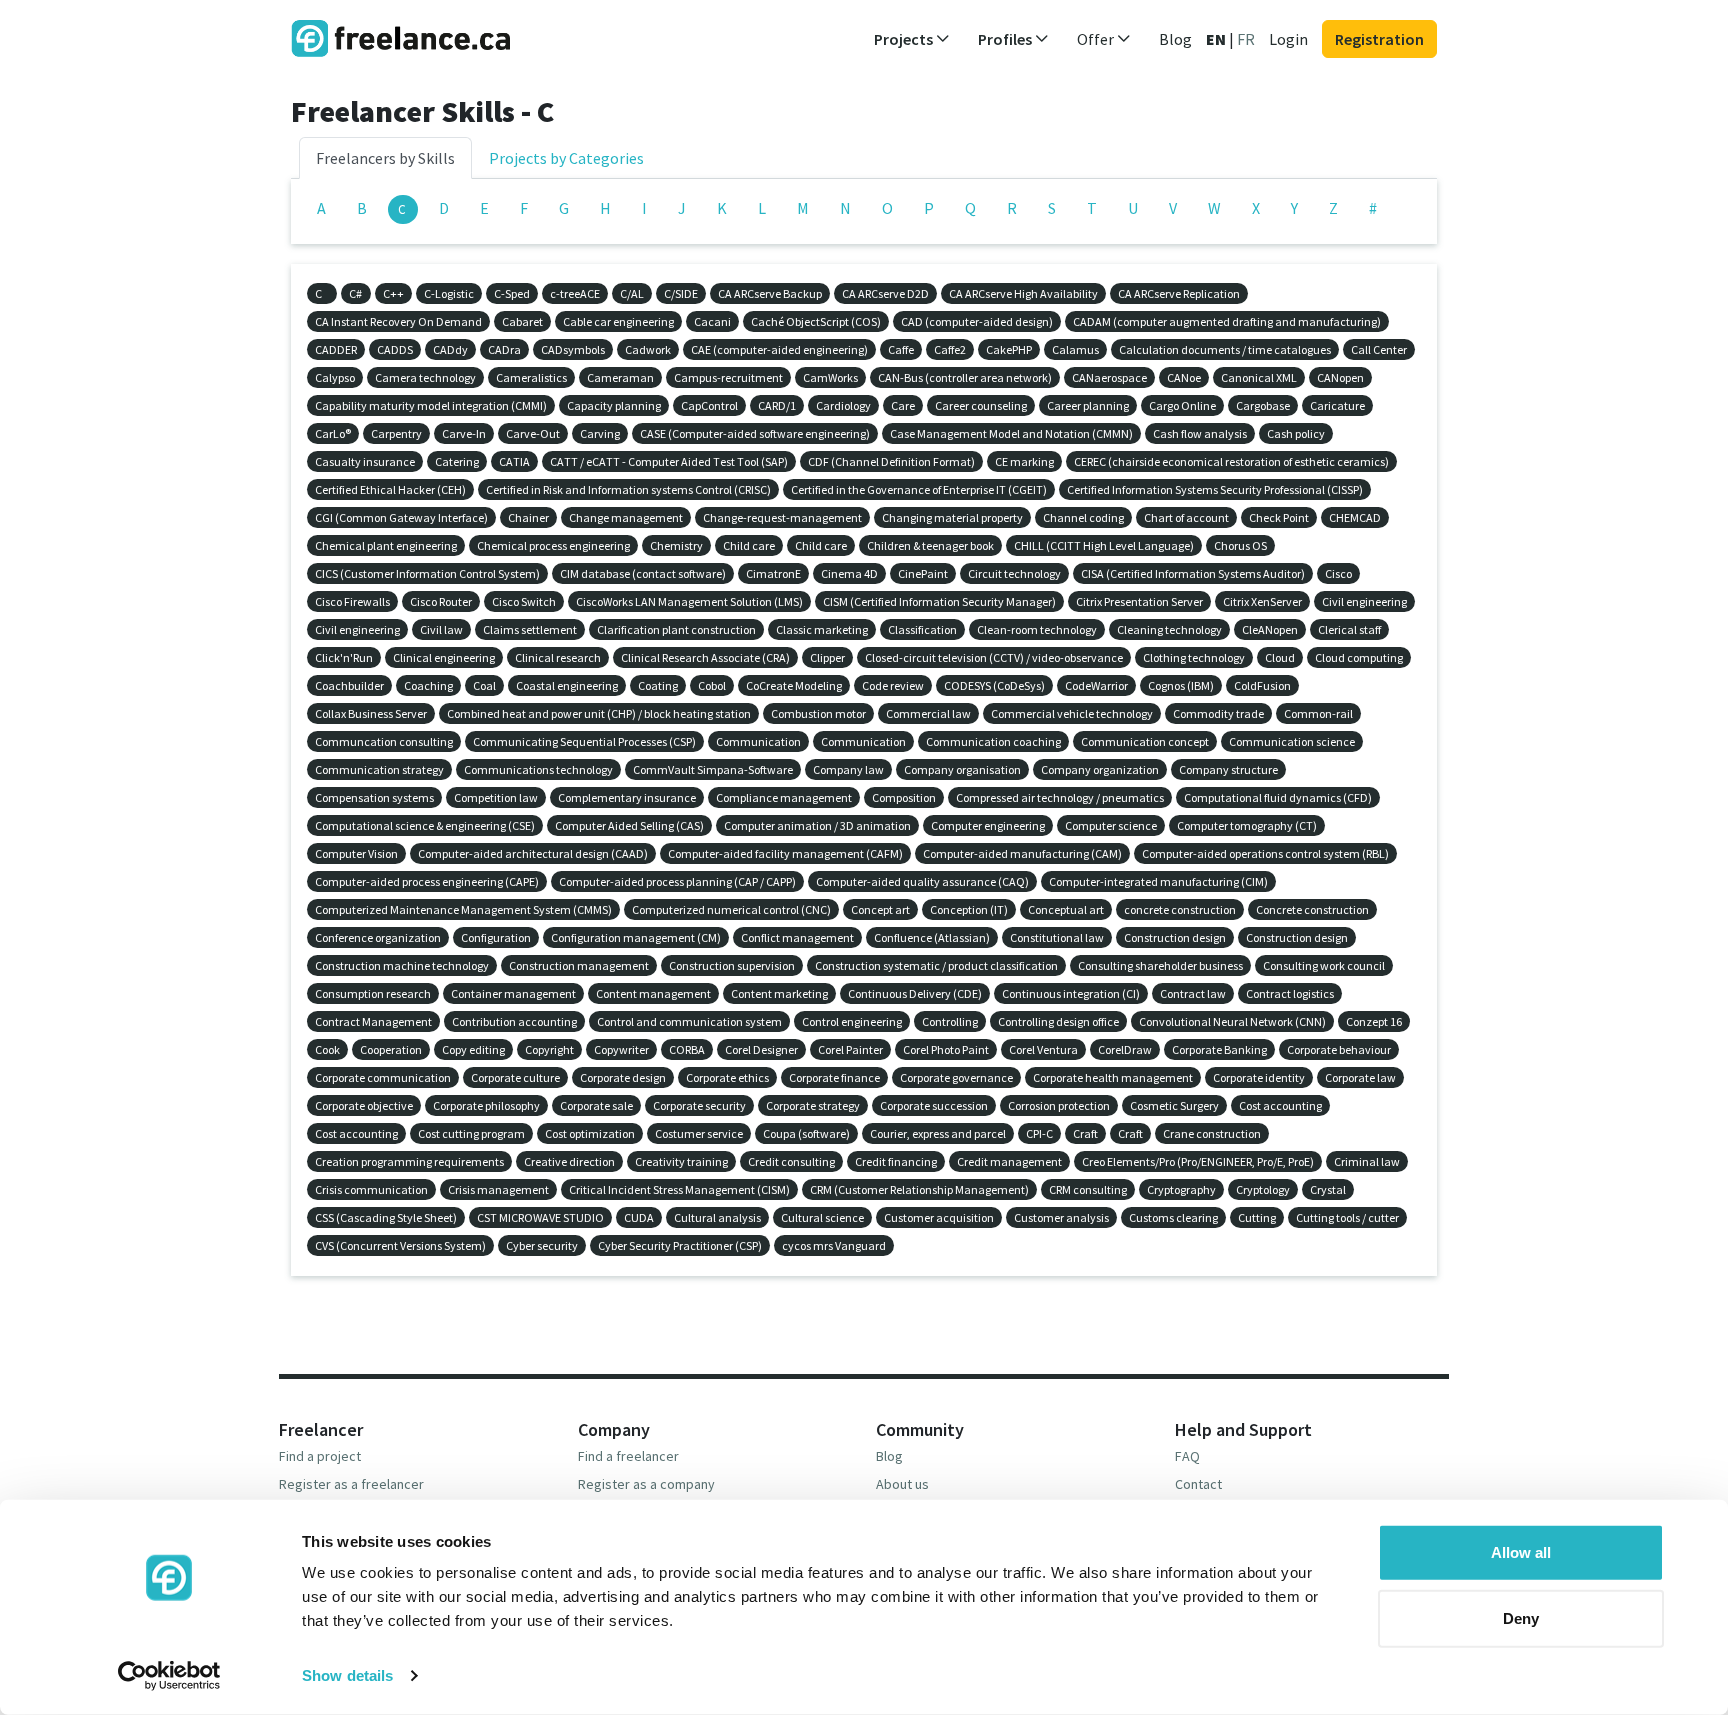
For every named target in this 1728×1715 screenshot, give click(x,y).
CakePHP (1009, 349)
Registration (1379, 39)
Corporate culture (515, 1077)
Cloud (1280, 657)
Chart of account (1186, 517)
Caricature (1337, 405)
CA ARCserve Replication (1179, 293)
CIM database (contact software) (643, 573)
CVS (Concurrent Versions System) (400, 1245)
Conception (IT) (969, 909)
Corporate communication (383, 1077)
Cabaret (522, 321)
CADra (504, 349)
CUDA (639, 1217)
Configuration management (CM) (636, 937)
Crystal (1328, 1189)
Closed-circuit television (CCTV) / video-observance (994, 657)
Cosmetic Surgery (1174, 1105)
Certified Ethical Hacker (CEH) (390, 489)
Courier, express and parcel (938, 1133)
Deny (1521, 1617)
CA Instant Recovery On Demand (398, 321)
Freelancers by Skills (385, 158)
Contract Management (373, 1021)
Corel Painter (850, 1049)
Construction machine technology (402, 965)
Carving (600, 433)
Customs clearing (1173, 1217)
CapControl (709, 405)
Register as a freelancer (351, 1484)
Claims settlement (530, 629)
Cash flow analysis (1200, 433)
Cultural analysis (717, 1217)
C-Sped (512, 293)
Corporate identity (1259, 1077)
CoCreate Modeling (794, 685)
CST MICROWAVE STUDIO (540, 1217)
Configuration (496, 937)
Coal (484, 685)
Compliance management (784, 797)
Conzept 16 (1374, 1021)
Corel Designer (761, 1049)
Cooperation (391, 1049)
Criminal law (1367, 1161)
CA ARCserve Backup (770, 293)
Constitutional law (1057, 937)
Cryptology (1263, 1189)
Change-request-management (782, 517)
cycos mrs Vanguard (834, 1245)
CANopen (1340, 377)
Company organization (1100, 769)
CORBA (687, 1049)
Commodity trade (1218, 713)
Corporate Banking (1219, 1049)
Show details (347, 1675)
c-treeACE (575, 293)
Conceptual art (1066, 909)
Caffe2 (950, 349)
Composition (904, 797)
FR (1246, 39)
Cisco (1338, 573)
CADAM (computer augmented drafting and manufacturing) (1227, 321)
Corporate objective (364, 1105)
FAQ (1187, 1456)
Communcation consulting (384, 741)
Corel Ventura (1043, 1049)
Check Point (1279, 517)
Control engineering (852, 1021)
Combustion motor (818, 713)
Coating (658, 685)
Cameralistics (531, 377)
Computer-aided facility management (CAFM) (785, 853)
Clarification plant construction (676, 629)
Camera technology (425, 377)
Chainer (528, 517)
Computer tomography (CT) (1247, 825)
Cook (327, 1049)
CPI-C (1039, 1133)
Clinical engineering (444, 657)
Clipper (827, 657)
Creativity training (681, 1161)
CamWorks (830, 377)
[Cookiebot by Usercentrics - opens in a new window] (169, 1676)
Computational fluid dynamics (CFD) (1278, 797)
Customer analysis (1061, 1217)
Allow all (1521, 1552)
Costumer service (699, 1133)
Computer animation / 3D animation (817, 825)
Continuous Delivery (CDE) (915, 993)
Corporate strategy (813, 1105)
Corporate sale (596, 1105)
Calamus (1075, 349)
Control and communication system (689, 1021)
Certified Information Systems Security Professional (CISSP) (1215, 489)
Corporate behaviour (1339, 1049)
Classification (922, 629)
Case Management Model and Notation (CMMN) (1011, 433)
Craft (1085, 1133)
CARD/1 (777, 405)
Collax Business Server (371, 713)
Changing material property (952, 517)
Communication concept (1145, 741)
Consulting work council (1324, 965)
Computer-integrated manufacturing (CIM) (1158, 881)
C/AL (632, 293)
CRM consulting (1088, 1189)
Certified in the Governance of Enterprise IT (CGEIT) (919, 489)
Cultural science (822, 1217)
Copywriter (621, 1049)
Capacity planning (614, 405)
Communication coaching (993, 741)
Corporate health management (1113, 1077)
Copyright (549, 1049)
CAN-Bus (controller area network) (965, 377)
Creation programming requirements (409, 1161)
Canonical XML (1259, 377)
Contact (1198, 1484)
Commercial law (928, 713)
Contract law (1193, 993)
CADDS (395, 349)
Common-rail (1318, 713)
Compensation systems (374, 797)
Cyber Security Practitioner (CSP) (680, 1245)
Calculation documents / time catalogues (1225, 349)
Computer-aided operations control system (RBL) (1265, 853)
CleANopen (1270, 629)
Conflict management (797, 937)
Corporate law (1360, 1077)
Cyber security (542, 1245)
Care (903, 405)
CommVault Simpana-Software (713, 769)
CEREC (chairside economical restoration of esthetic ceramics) (1231, 461)
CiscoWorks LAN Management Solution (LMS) (689, 601)
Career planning (1088, 405)
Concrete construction (1312, 909)
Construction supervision (732, 965)
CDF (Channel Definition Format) (891, 461)
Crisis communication (371, 1189)
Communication (758, 741)
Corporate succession (934, 1105)
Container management (513, 993)
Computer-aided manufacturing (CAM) (1022, 853)
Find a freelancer (628, 1456)
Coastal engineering (567, 685)
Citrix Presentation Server (1139, 601)
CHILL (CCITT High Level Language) (1104, 545)
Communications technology (538, 769)
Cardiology (843, 405)
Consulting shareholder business (1160, 965)
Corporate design (623, 1077)
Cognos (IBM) (1181, 685)
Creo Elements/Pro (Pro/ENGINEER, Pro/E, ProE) (1198, 1161)
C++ (393, 293)
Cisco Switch (524, 601)
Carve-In (464, 433)
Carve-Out (533, 433)
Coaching (428, 685)
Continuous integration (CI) (1071, 993)
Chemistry (676, 545)
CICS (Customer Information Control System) (427, 573)
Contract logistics (1290, 993)
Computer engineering (988, 825)
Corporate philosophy (486, 1105)
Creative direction (569, 1161)
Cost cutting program (471, 1133)
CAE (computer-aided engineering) (779, 349)
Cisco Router (441, 601)
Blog (1175, 39)
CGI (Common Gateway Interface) (401, 517)
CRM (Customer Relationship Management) (919, 1189)
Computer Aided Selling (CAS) (629, 825)
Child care (749, 545)
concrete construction (1180, 909)
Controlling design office (1058, 1021)
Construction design (1175, 937)
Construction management (579, 965)
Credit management (1009, 1161)
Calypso (335, 377)
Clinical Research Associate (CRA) (705, 657)
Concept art (880, 909)
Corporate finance (834, 1077)
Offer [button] (1097, 39)
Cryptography (1181, 1189)
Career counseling (981, 405)
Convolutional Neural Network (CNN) (1232, 1021)
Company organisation (962, 769)
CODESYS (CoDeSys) (994, 685)
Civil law (441, 629)
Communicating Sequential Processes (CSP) (584, 741)
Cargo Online (1182, 405)
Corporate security (699, 1105)
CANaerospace (1109, 377)
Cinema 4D (849, 573)
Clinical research (558, 657)
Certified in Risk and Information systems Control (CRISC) (628, 489)
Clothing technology (1194, 657)
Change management (626, 517)
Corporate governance (956, 1077)
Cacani (712, 321)
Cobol (712, 685)
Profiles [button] (1006, 39)
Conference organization (378, 937)
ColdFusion (1262, 685)
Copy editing (473, 1049)
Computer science (1111, 825)
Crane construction (1212, 1133)
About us (902, 1484)
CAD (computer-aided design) (977, 321)
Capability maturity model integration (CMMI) (431, 405)
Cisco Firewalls (352, 601)
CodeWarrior (1096, 685)
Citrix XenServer (1262, 601)
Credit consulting (791, 1161)
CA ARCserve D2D (885, 293)
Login (1288, 39)
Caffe (901, 349)
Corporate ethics (727, 1077)
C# (355, 293)
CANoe (1184, 377)
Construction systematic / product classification (936, 965)
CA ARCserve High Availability (1023, 293)
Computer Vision (356, 853)
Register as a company (646, 1484)
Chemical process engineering (553, 545)
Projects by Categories (566, 158)
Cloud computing (1359, 657)
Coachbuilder (349, 685)
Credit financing (896, 1161)
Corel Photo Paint (946, 1049)
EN (1216, 39)
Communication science (1292, 741)
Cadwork (648, 349)
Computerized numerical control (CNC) (731, 909)
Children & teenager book (930, 545)
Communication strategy (379, 769)
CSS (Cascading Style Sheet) (386, 1217)
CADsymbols (573, 349)
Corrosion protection (1059, 1105)
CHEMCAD (1355, 517)
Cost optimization (590, 1133)
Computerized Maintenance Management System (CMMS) (463, 909)
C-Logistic (449, 293)
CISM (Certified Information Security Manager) (939, 601)
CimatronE (773, 573)
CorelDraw (1125, 1049)
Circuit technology (1014, 573)
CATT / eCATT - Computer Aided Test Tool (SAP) (669, 461)
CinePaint (923, 573)
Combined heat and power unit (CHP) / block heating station (599, 713)
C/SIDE (681, 293)
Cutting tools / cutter (1347, 1217)
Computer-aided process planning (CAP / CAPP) (677, 881)
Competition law (496, 797)
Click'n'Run (344, 657)
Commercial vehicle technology (1072, 713)
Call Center (1379, 349)
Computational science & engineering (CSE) (425, 825)
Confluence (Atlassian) (932, 937)
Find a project (320, 1456)
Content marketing (779, 993)
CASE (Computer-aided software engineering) (755, 433)
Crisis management (498, 1189)
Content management (653, 993)
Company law (848, 769)
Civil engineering (1364, 601)
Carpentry (396, 433)
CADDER (336, 349)
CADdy (450, 349)
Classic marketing (822, 629)
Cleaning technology (1169, 629)
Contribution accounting (514, 1021)
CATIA (514, 461)
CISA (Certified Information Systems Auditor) (1193, 573)
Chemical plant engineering (386, 545)
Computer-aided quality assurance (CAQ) (922, 881)
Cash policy (1296, 433)
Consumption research (373, 993)
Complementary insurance (627, 797)
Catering (457, 461)
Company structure (1228, 769)
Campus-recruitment (728, 377)
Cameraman (620, 377)
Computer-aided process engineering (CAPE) (427, 881)
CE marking (1024, 461)
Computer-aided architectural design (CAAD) (533, 853)
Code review (893, 685)
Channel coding (1083, 517)
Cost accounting (1280, 1105)
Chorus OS (1240, 545)
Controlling (950, 1021)
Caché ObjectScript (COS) (816, 321)
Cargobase (1263, 405)
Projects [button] (905, 39)
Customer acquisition (939, 1217)
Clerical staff (1349, 629)
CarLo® (333, 433)
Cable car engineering (618, 321)
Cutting (1257, 1217)
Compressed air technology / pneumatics (1060, 797)
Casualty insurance (365, 461)
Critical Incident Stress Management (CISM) (679, 1189)
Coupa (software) (806, 1133)
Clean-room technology (1037, 629)
